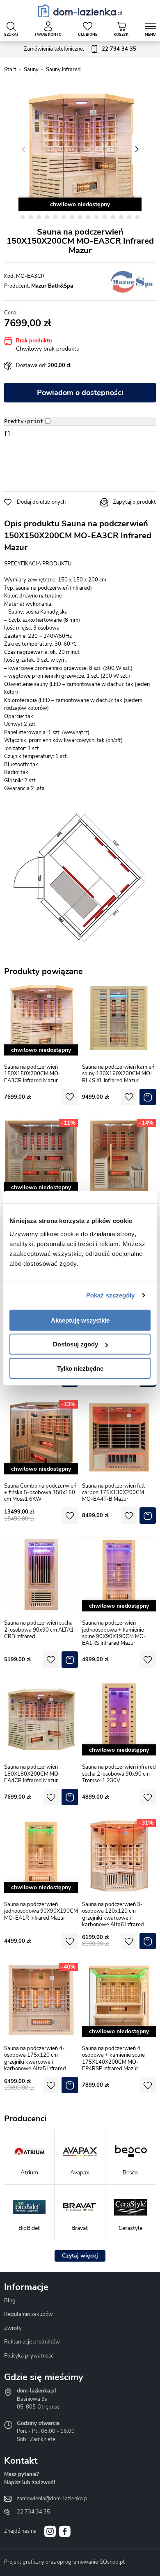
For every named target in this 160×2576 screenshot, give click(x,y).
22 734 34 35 (33, 2512)
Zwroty (13, 2328)
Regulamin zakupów (29, 2314)
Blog (10, 2301)
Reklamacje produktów (32, 2342)
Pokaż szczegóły (111, 1295)
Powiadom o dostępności (80, 393)
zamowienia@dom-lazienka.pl (53, 2499)
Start (10, 70)
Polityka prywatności (29, 2356)
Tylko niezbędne (80, 1368)
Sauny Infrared (63, 70)
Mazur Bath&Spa (52, 286)
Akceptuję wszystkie (80, 1320)
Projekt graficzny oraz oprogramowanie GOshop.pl (64, 2562)
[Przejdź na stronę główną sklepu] (80, 11)
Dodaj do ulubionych (41, 502)
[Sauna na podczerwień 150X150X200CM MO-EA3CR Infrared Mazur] (80, 149)
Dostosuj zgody (75, 1344)
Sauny (31, 70)
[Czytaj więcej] (80, 2256)
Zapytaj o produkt (134, 502)
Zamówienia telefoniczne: (80, 49)
